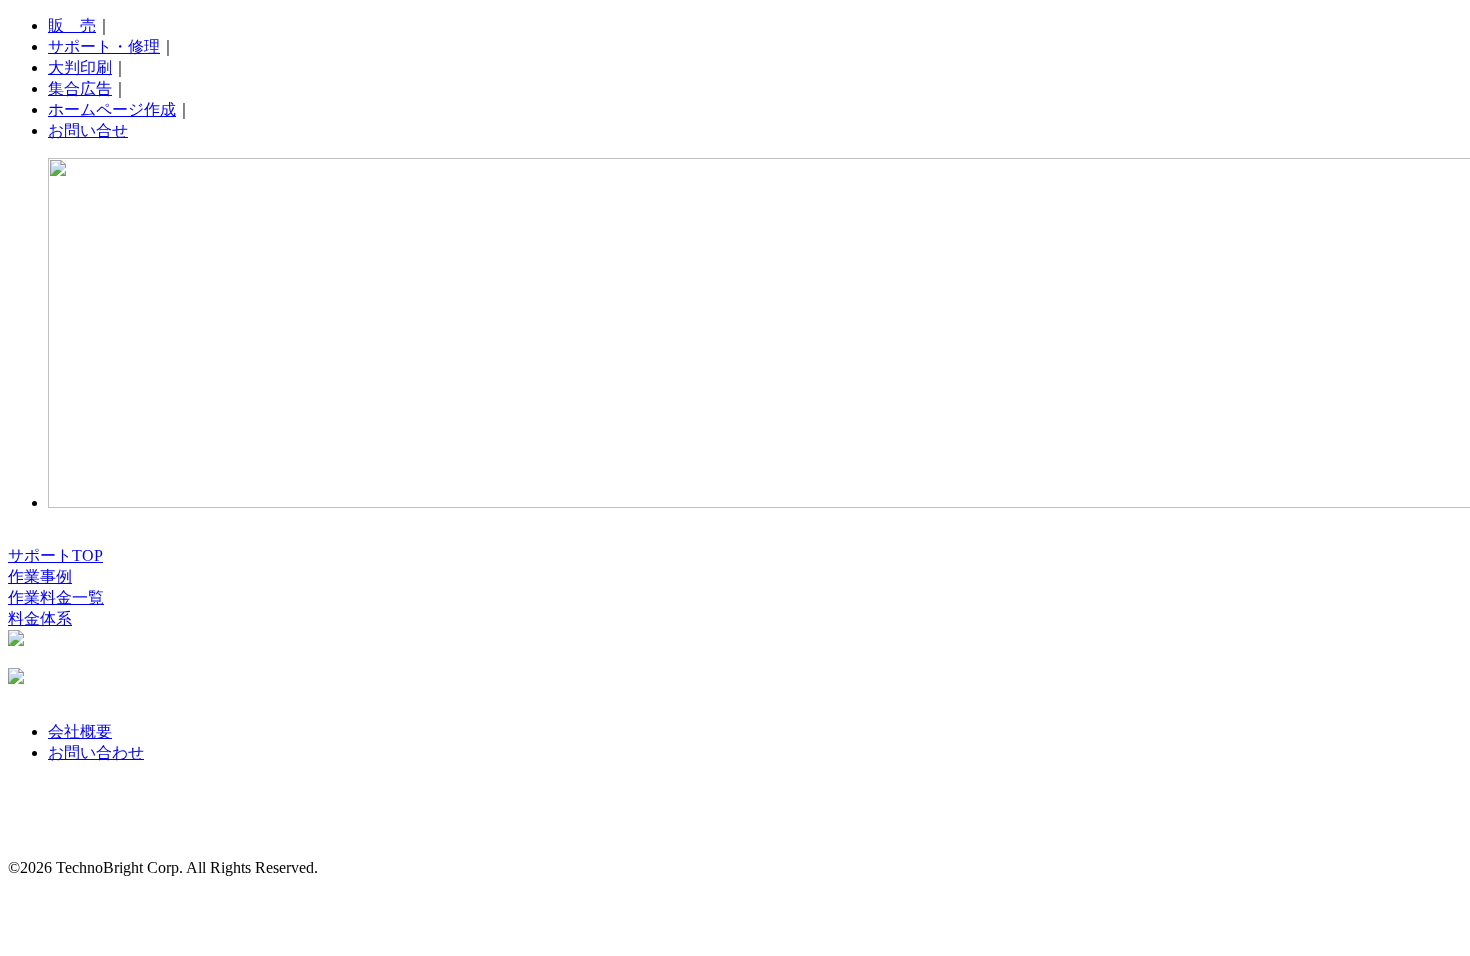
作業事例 (40, 576)
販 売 (72, 25)
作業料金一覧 (56, 597)
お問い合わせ (96, 752)
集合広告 (80, 88)
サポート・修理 (104, 46)
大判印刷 (80, 67)
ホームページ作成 (112, 109)
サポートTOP (55, 555)
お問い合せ (88, 130)
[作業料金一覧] (16, 678)
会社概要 (80, 731)
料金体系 (40, 618)
